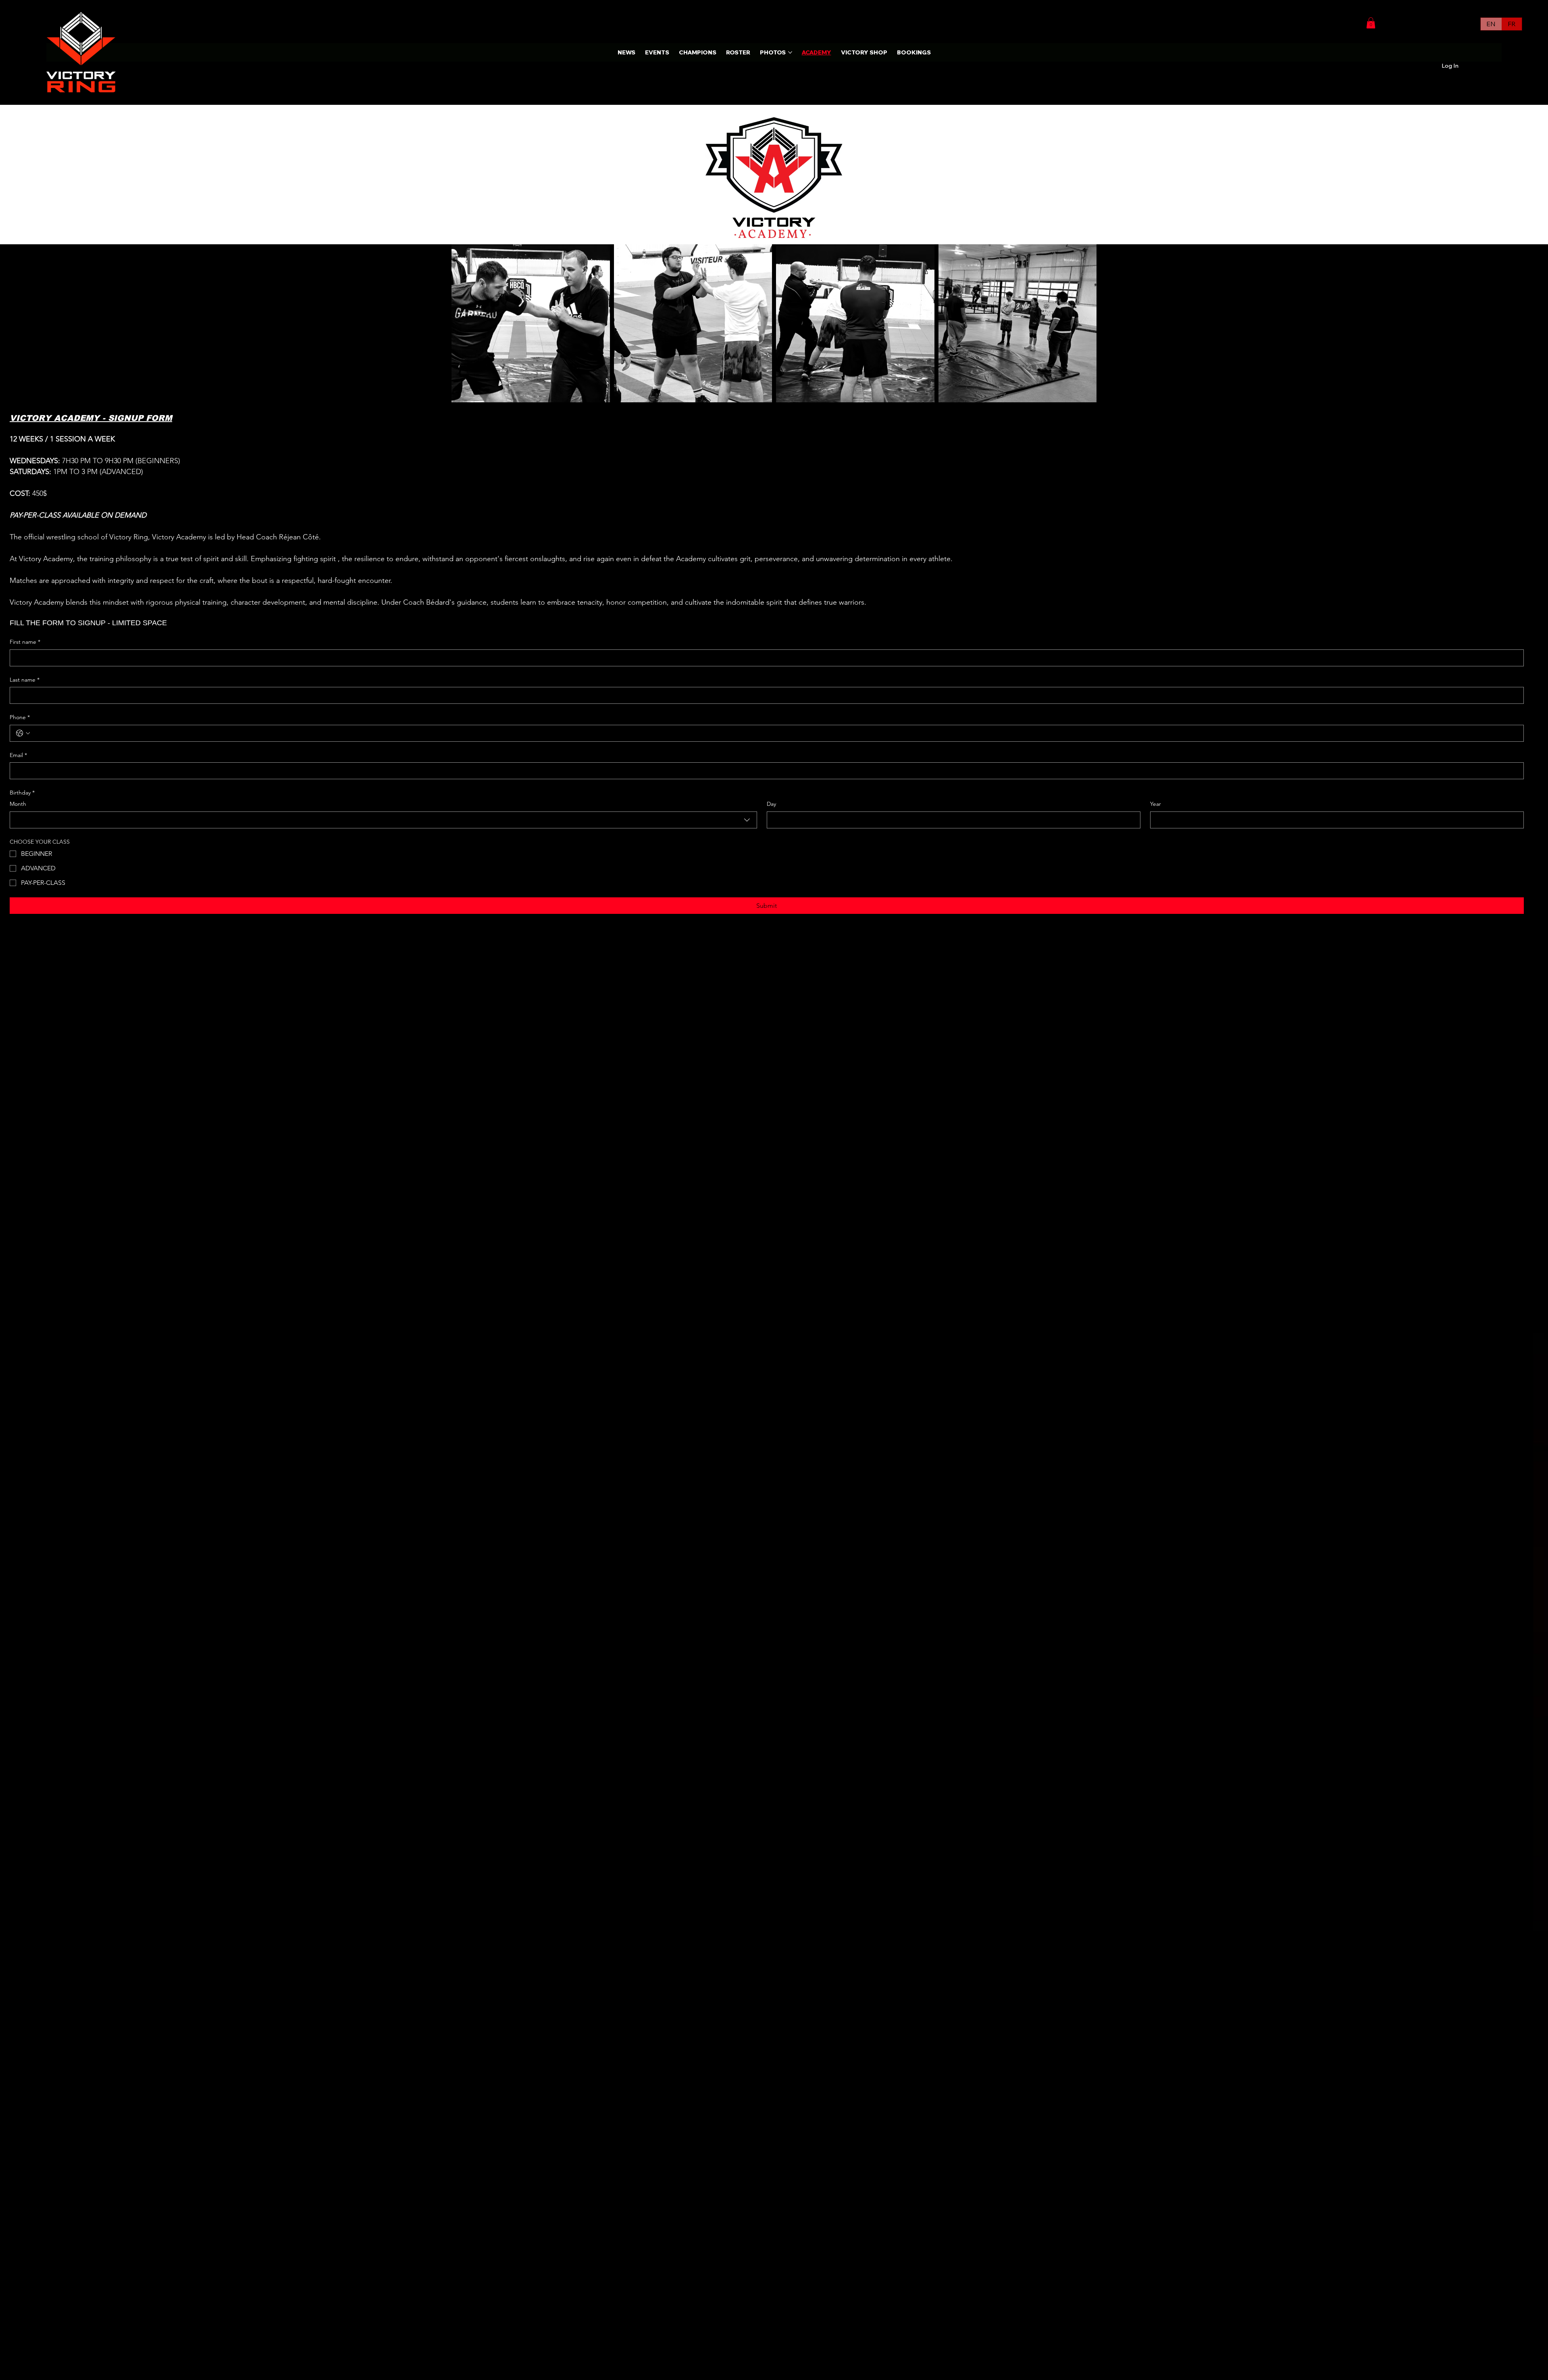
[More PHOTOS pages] (790, 52)
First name (25, 642)
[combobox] (383, 820)
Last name (25, 680)
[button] (1371, 23)
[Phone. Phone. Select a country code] (23, 733)
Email (18, 755)
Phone (20, 717)
